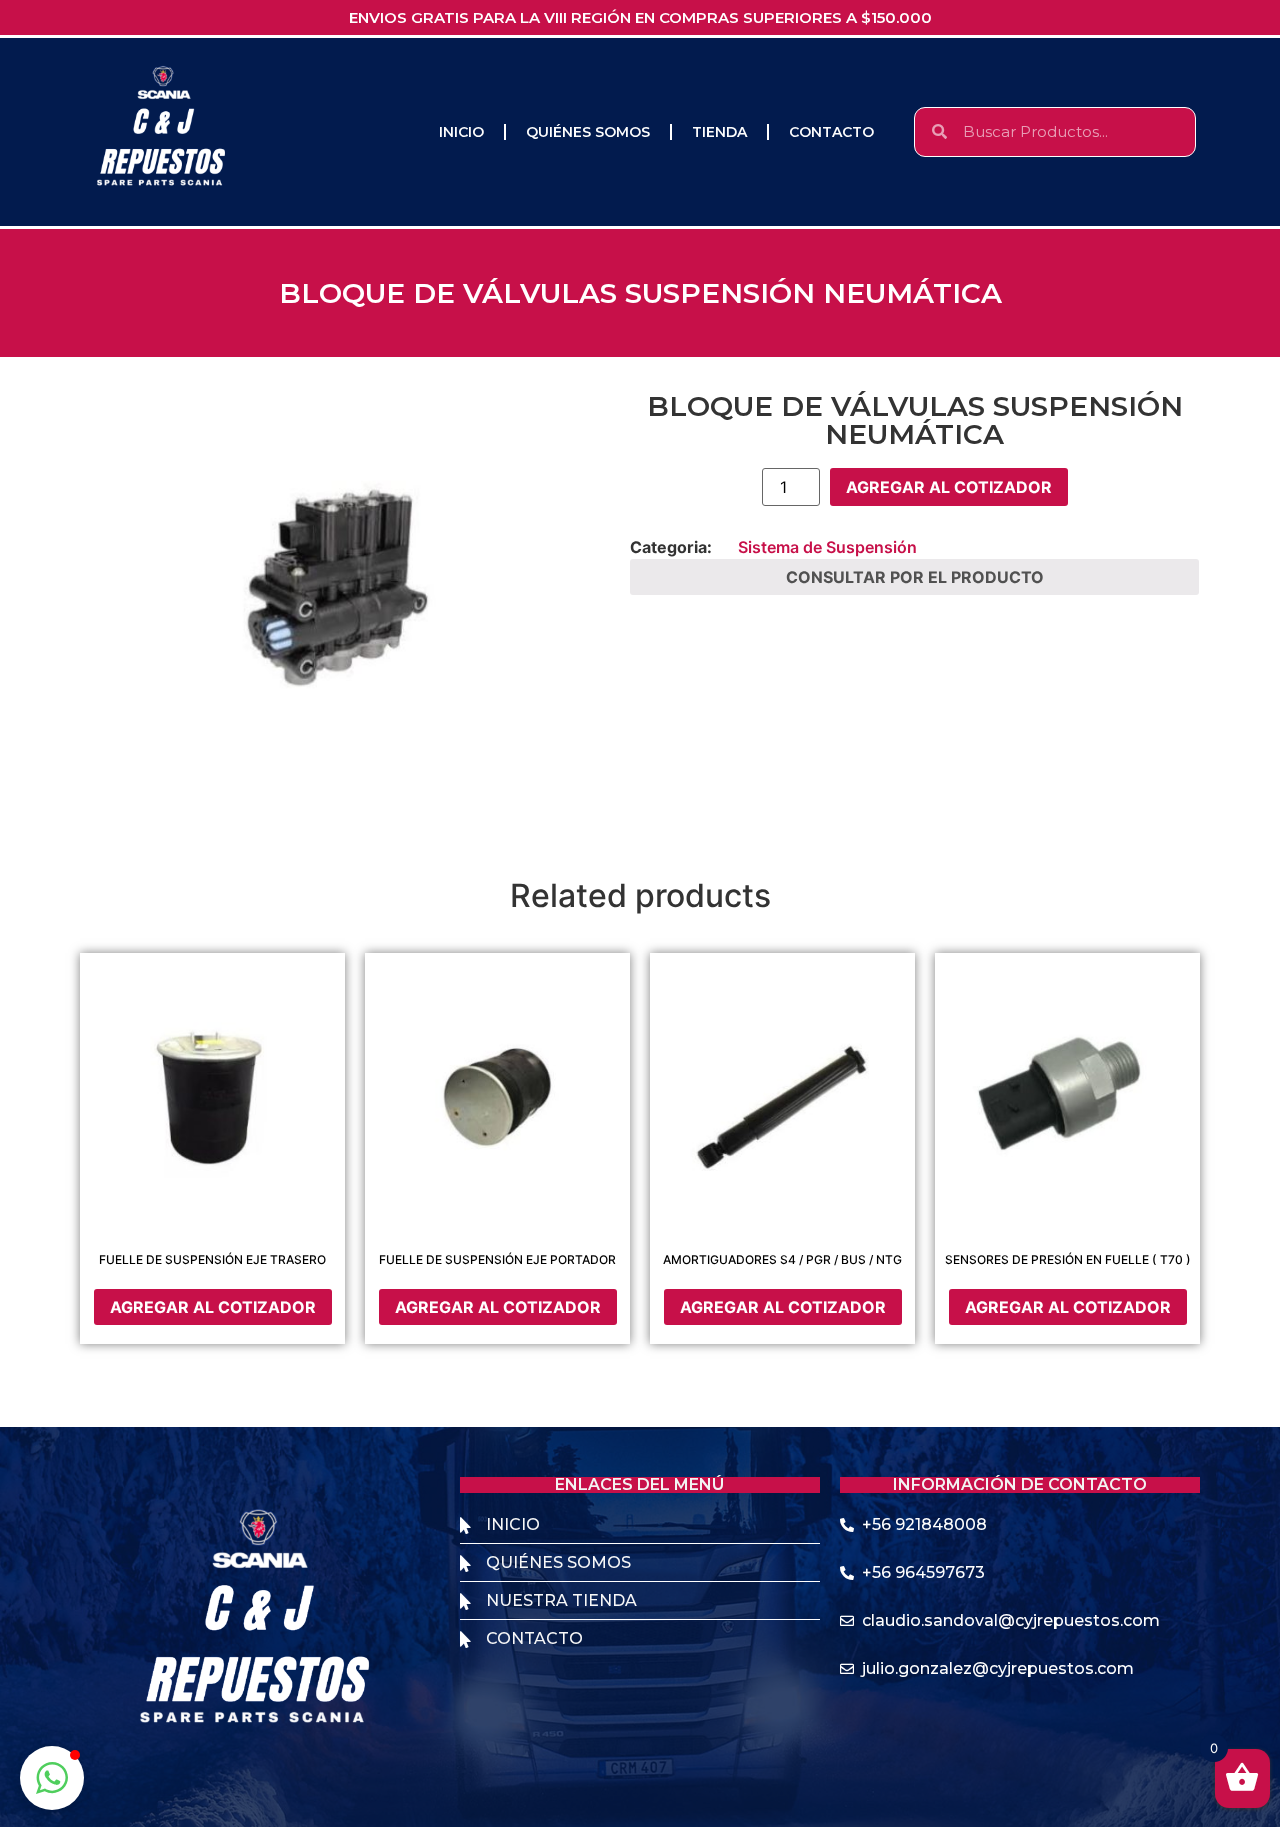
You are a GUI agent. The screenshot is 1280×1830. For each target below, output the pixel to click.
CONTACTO (831, 132)
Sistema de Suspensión (827, 547)
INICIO (461, 132)
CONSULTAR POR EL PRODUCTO (915, 577)
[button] (52, 1778)
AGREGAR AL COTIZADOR (949, 487)
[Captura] (345, 604)
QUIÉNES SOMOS (588, 132)
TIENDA (719, 132)
